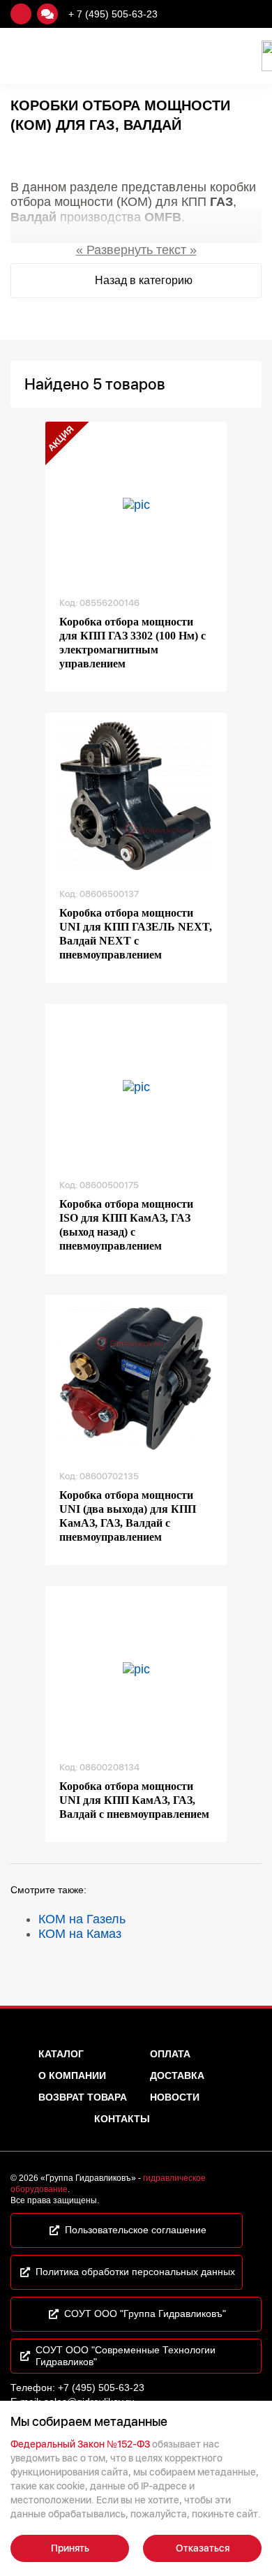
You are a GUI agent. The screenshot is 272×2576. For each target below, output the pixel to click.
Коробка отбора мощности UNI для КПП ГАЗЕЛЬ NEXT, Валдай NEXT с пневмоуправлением (136, 934)
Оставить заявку (21, 14)
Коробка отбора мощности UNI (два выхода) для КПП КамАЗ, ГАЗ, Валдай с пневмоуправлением (128, 1516)
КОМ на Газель (82, 1919)
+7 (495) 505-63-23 (101, 2388)
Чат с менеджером (47, 14)
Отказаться (203, 2548)
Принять (70, 2548)
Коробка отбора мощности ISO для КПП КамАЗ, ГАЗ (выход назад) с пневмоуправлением (126, 1225)
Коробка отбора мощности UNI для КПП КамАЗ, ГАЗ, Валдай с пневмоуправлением (134, 1800)
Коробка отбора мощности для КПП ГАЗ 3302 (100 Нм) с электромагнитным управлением (133, 643)
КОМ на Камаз (80, 1934)
